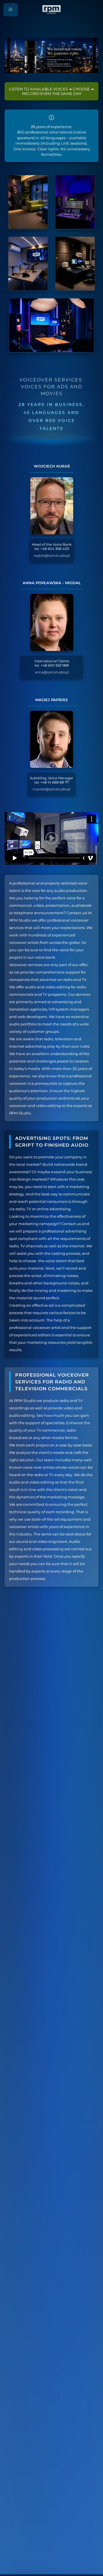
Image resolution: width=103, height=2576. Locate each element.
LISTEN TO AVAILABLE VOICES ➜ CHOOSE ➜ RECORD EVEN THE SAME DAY (51, 91)
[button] (11, 10)
